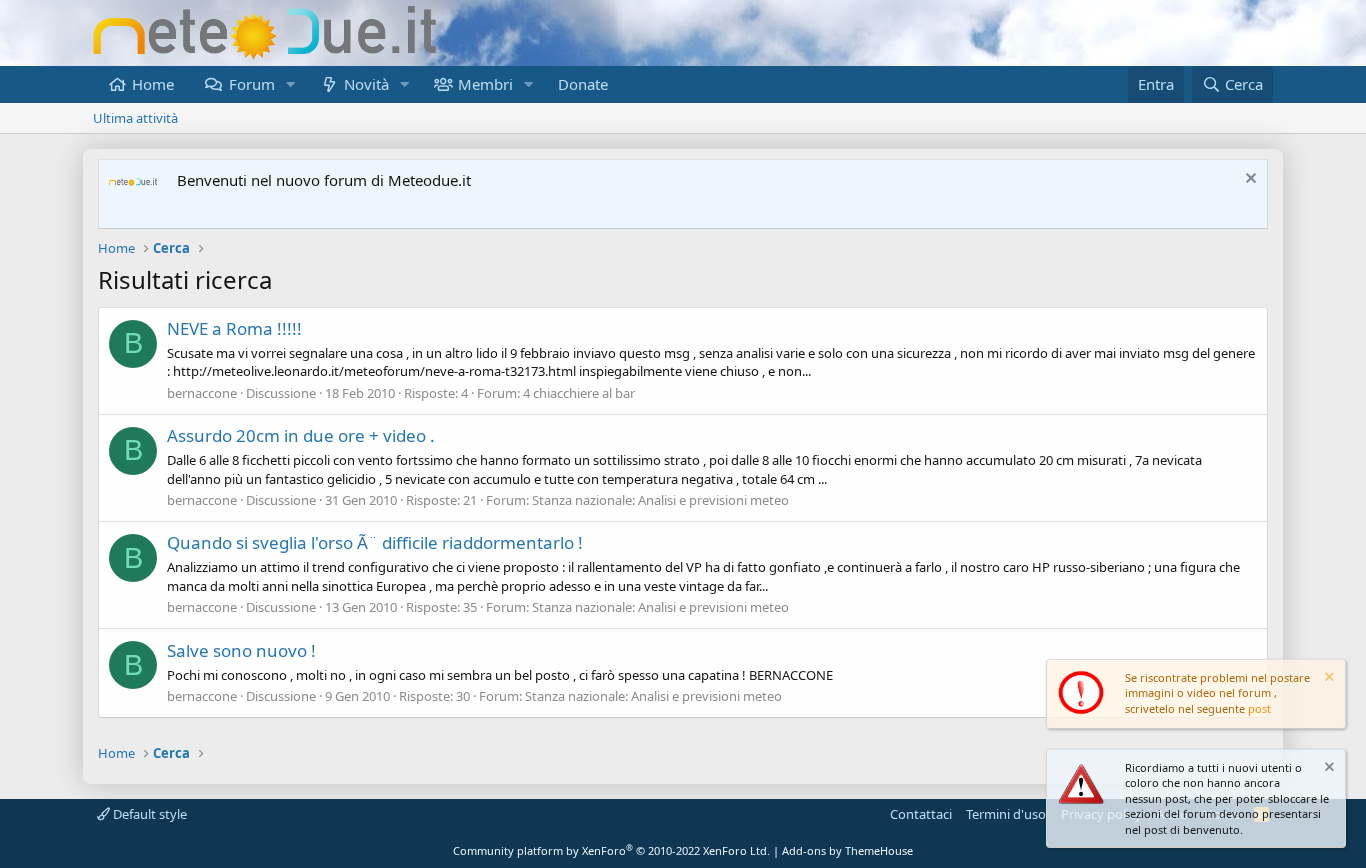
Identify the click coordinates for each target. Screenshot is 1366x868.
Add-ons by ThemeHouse (847, 850)
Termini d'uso (1006, 814)
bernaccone (202, 393)
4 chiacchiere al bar (579, 393)
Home (153, 84)
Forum (252, 84)
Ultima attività (135, 118)
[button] (290, 84)
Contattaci (921, 814)
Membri (485, 84)
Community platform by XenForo (611, 850)
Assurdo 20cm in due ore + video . (301, 435)
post (1259, 708)
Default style (148, 814)
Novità (366, 84)
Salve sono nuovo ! (241, 650)
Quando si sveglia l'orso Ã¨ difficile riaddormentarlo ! (375, 542)
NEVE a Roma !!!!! (234, 328)
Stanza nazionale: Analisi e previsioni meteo (660, 500)
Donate (583, 84)
